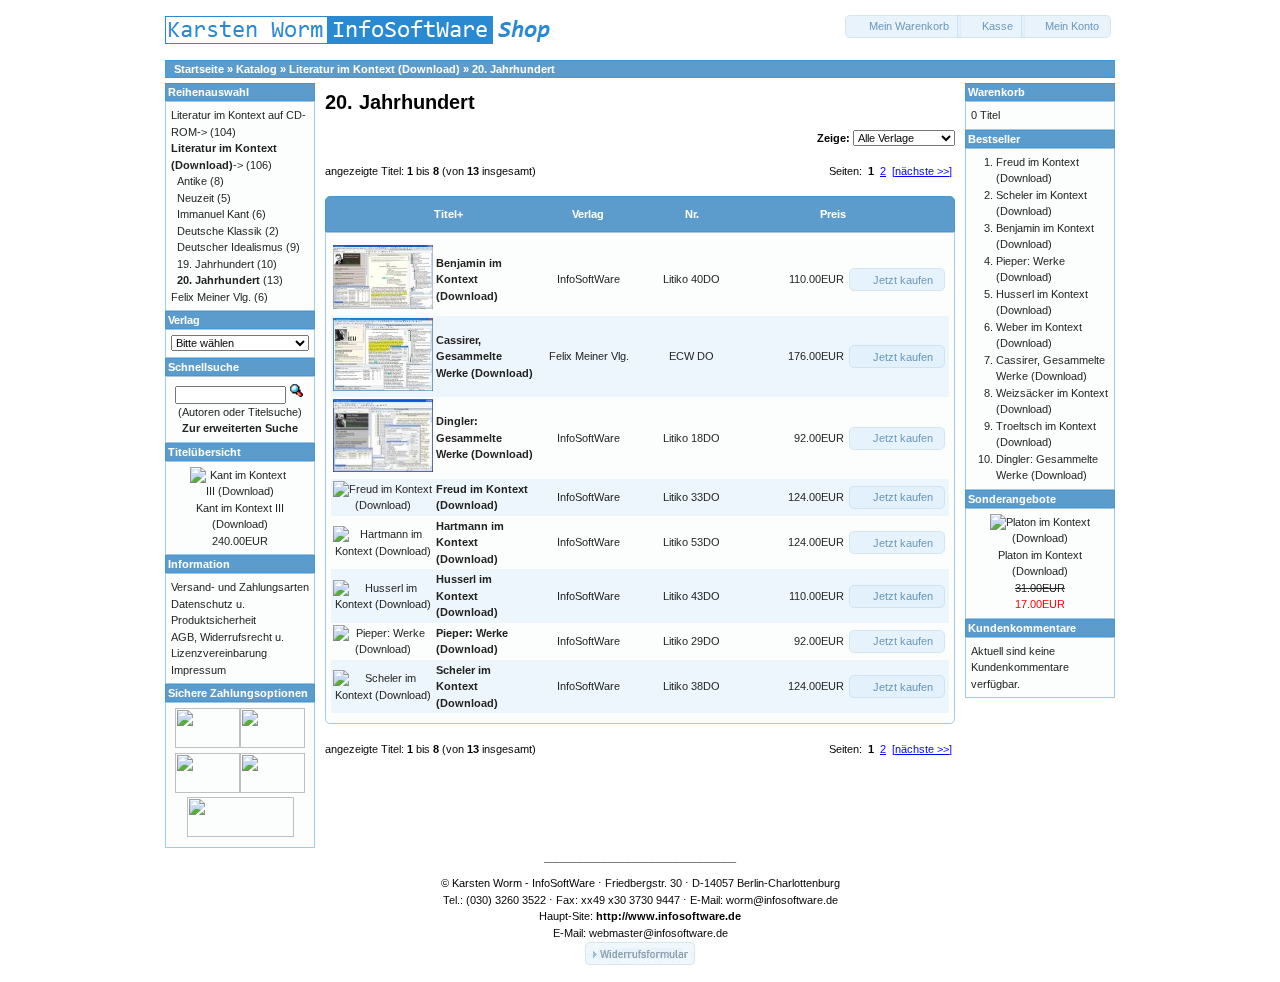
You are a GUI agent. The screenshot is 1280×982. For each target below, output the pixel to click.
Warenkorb (996, 92)
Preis (833, 214)
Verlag (588, 214)
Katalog (256, 69)
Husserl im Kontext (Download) (467, 595)
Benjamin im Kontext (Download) (469, 279)
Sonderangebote (1012, 499)
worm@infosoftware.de (782, 900)
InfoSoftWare (588, 279)
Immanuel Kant (213, 214)
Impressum (198, 670)
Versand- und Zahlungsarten (240, 587)
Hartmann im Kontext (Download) (470, 542)
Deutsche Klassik (219, 231)
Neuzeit (195, 198)
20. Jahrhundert (513, 69)
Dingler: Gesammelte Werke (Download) (484, 437)
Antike (192, 181)
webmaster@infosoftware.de (658, 933)
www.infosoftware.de (684, 916)
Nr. (692, 214)
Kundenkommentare (1022, 628)
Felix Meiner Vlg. (589, 356)
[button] (903, 26)
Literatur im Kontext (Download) (374, 69)
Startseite (199, 69)
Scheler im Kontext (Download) (467, 686)
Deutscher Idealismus (230, 247)
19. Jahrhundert (215, 264)
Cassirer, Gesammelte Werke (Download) (484, 356)
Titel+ (448, 214)
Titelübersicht (204, 452)
